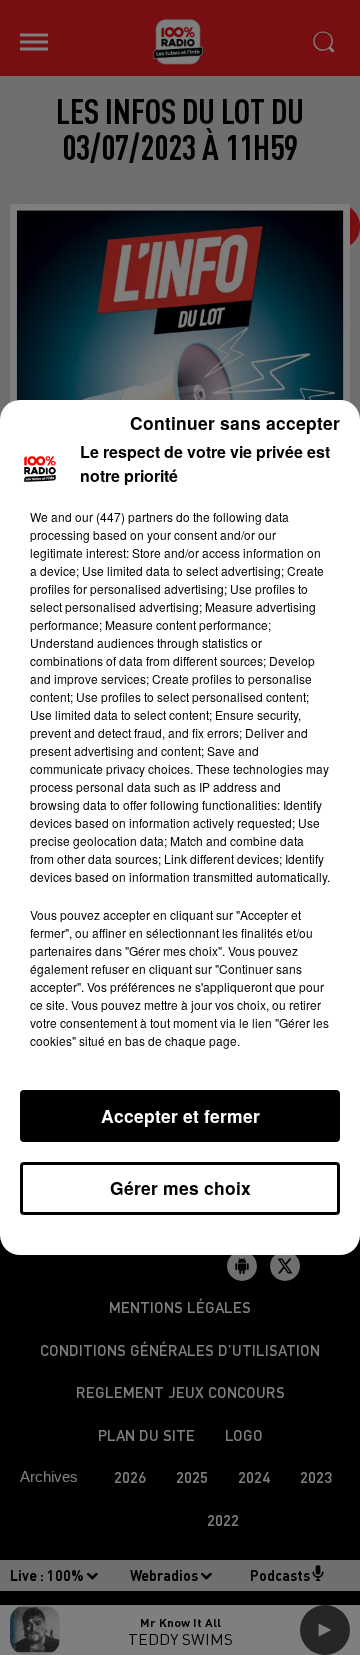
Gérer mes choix (180, 1187)
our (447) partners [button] (124, 516)
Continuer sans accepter (235, 422)
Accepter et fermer (180, 1115)
